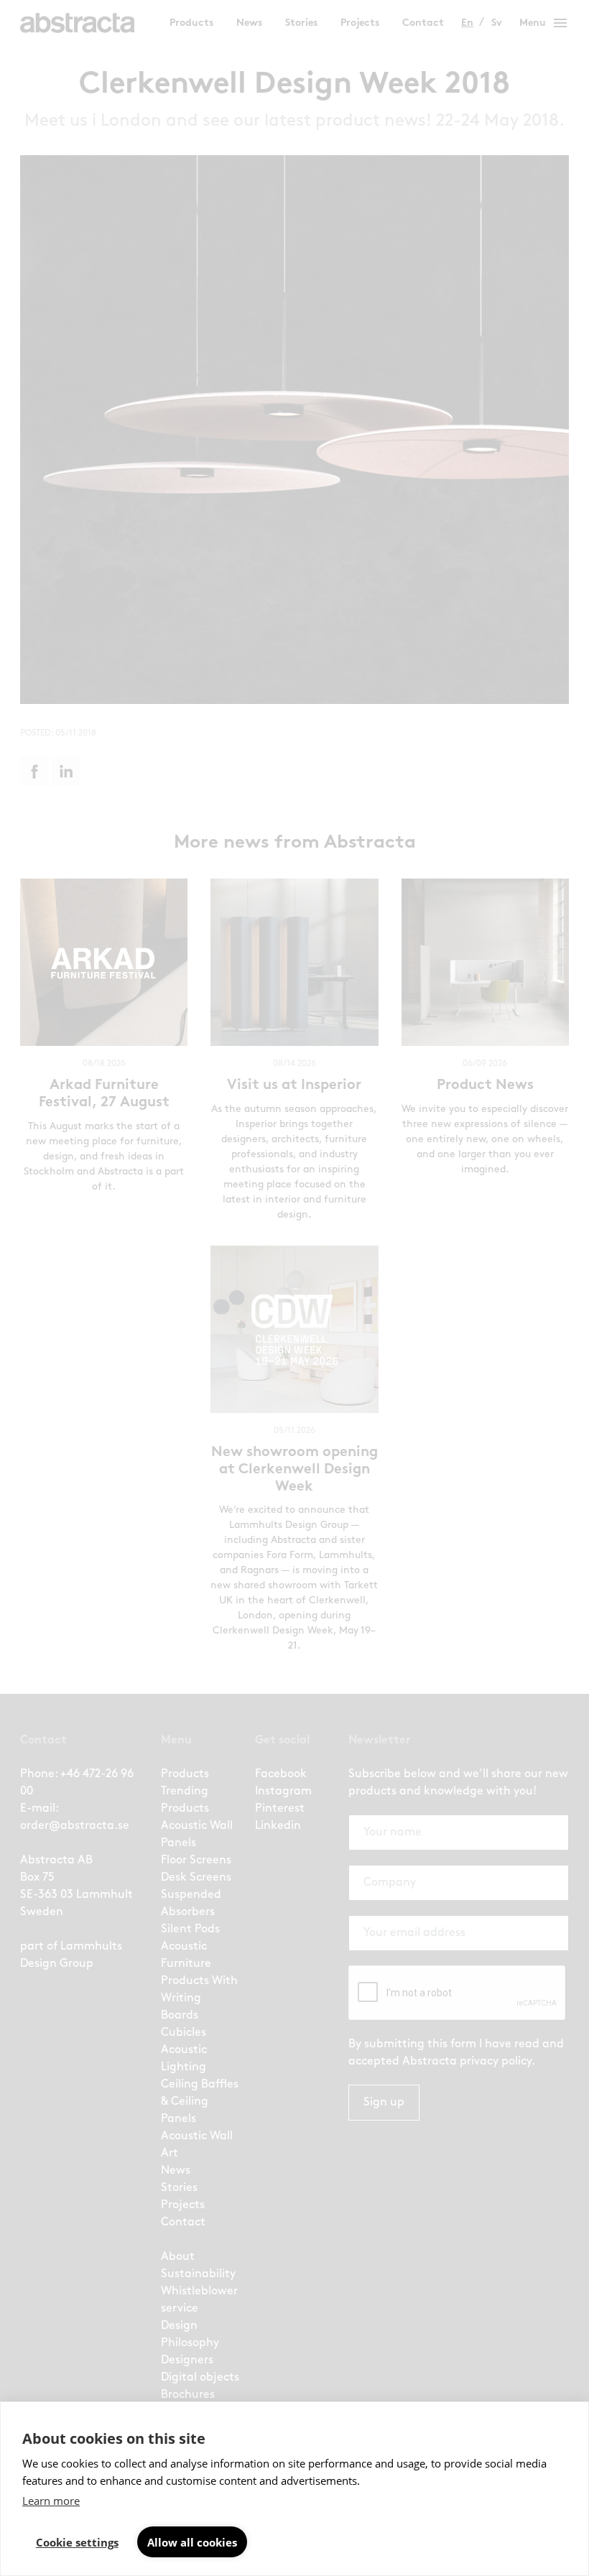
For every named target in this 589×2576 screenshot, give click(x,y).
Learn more (51, 2501)
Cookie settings (77, 2542)
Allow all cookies (192, 2542)
